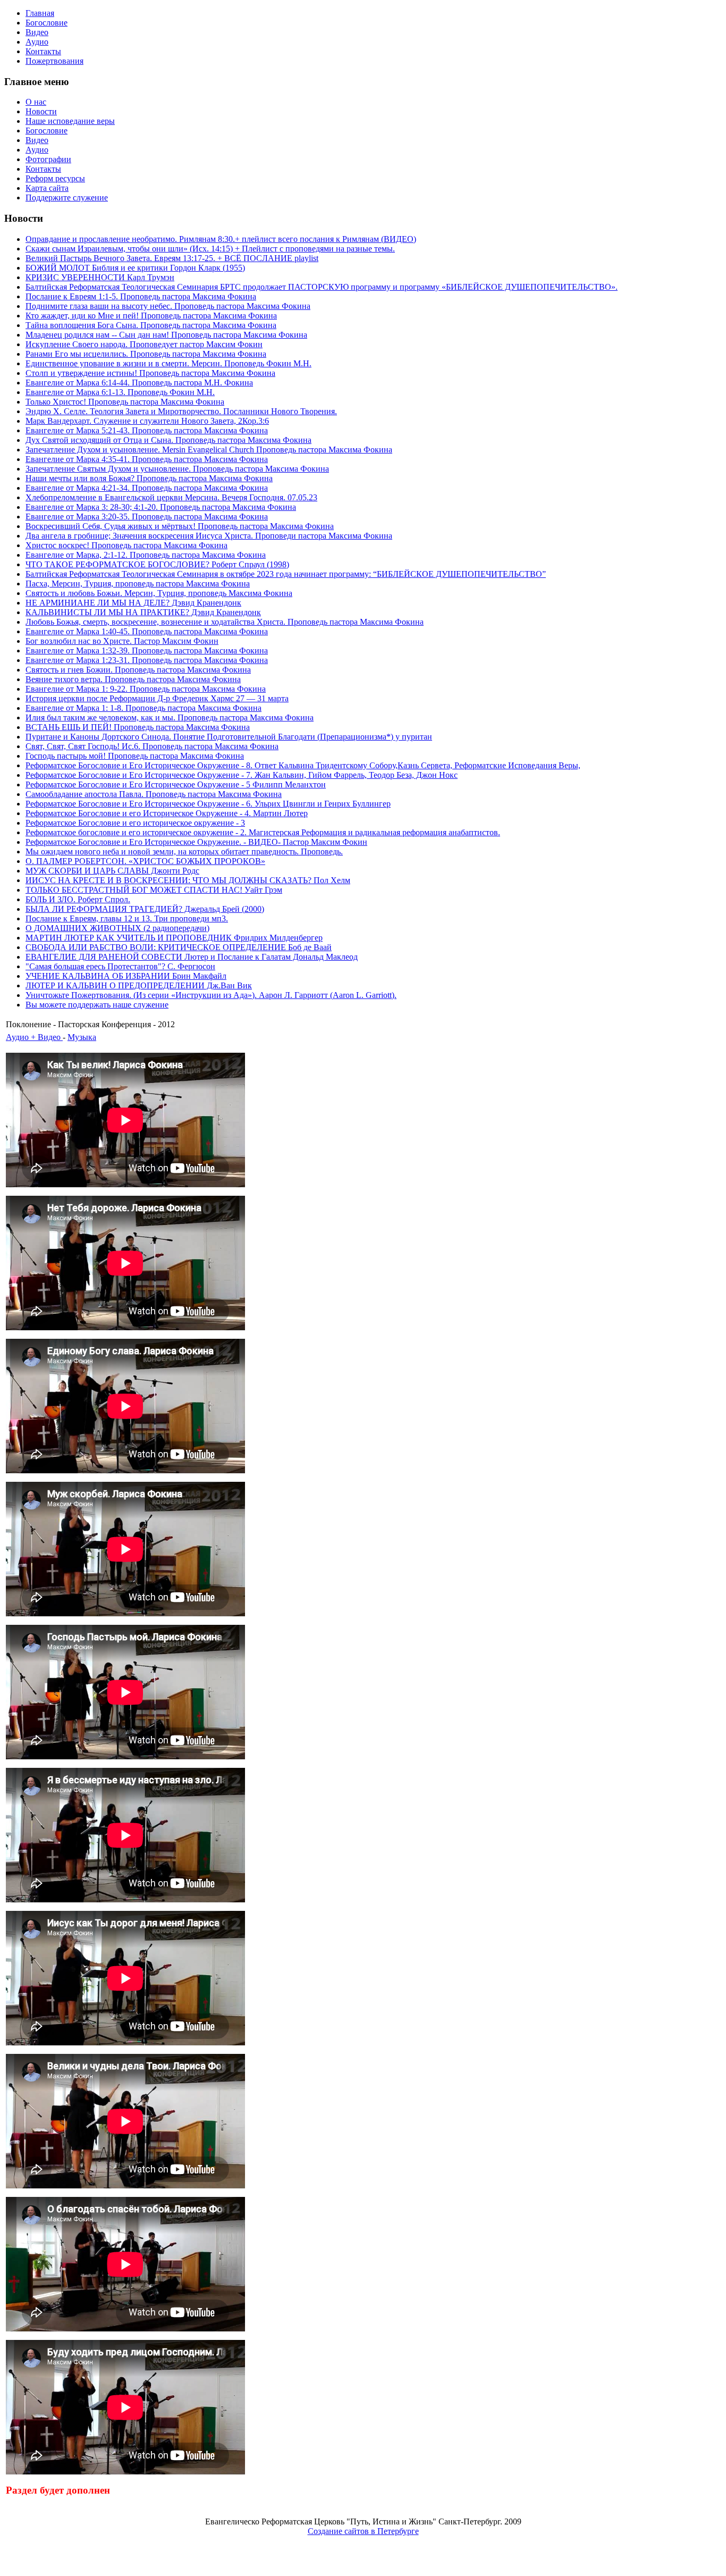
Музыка (82, 1037)
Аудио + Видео (34, 1037)
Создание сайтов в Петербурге (363, 2531)
